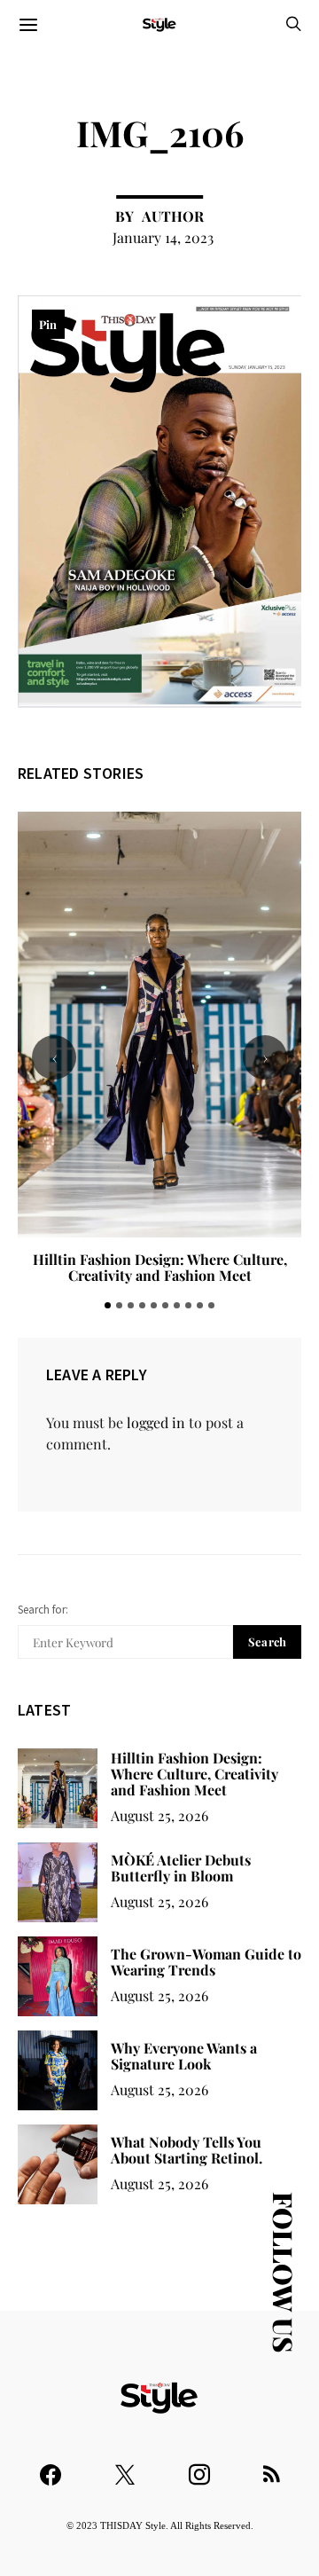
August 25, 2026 (159, 1815)
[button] (108, 1305)
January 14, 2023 (163, 237)
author (173, 216)
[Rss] (272, 2466)
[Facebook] (51, 2466)
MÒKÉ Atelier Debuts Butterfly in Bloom (159, 1259)
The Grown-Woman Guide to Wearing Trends (206, 1962)
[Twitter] (125, 2466)
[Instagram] (199, 2466)
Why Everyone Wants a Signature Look (184, 2056)
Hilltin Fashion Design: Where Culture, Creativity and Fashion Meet (195, 1774)
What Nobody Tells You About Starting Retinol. (187, 2150)
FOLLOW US (284, 2272)
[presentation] (54, 1057)
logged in (156, 1422)
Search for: (43, 1610)
